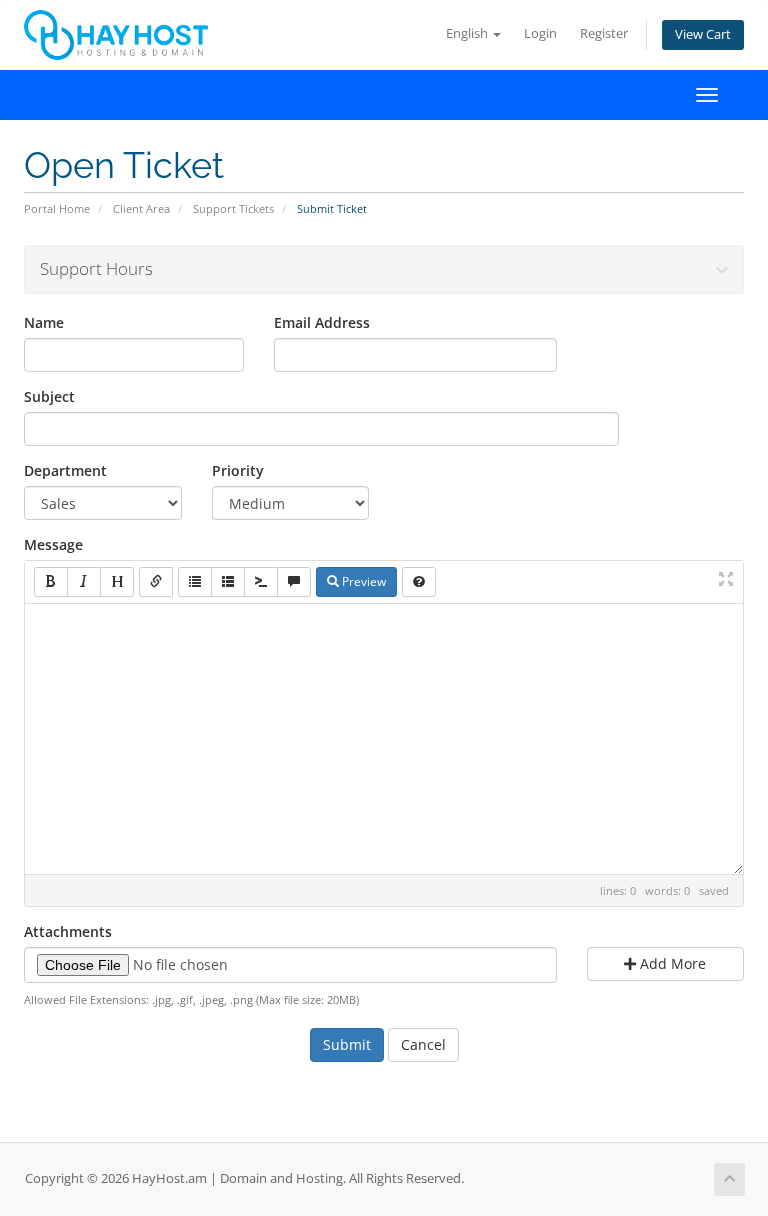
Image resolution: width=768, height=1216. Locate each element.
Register (604, 33)
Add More (671, 963)
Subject (49, 396)
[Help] (419, 582)
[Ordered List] (228, 582)
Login (540, 33)
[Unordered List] (195, 582)
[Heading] (117, 582)
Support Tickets (233, 208)
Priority (238, 470)
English (468, 33)
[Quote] (294, 582)
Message (53, 544)
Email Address (322, 322)
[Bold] (51, 582)
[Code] (261, 582)
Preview (362, 581)
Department (65, 470)
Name (44, 322)
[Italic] (84, 582)
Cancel (423, 1044)
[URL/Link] (156, 582)
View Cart (703, 34)
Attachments (68, 931)
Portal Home (57, 208)
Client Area (141, 208)
